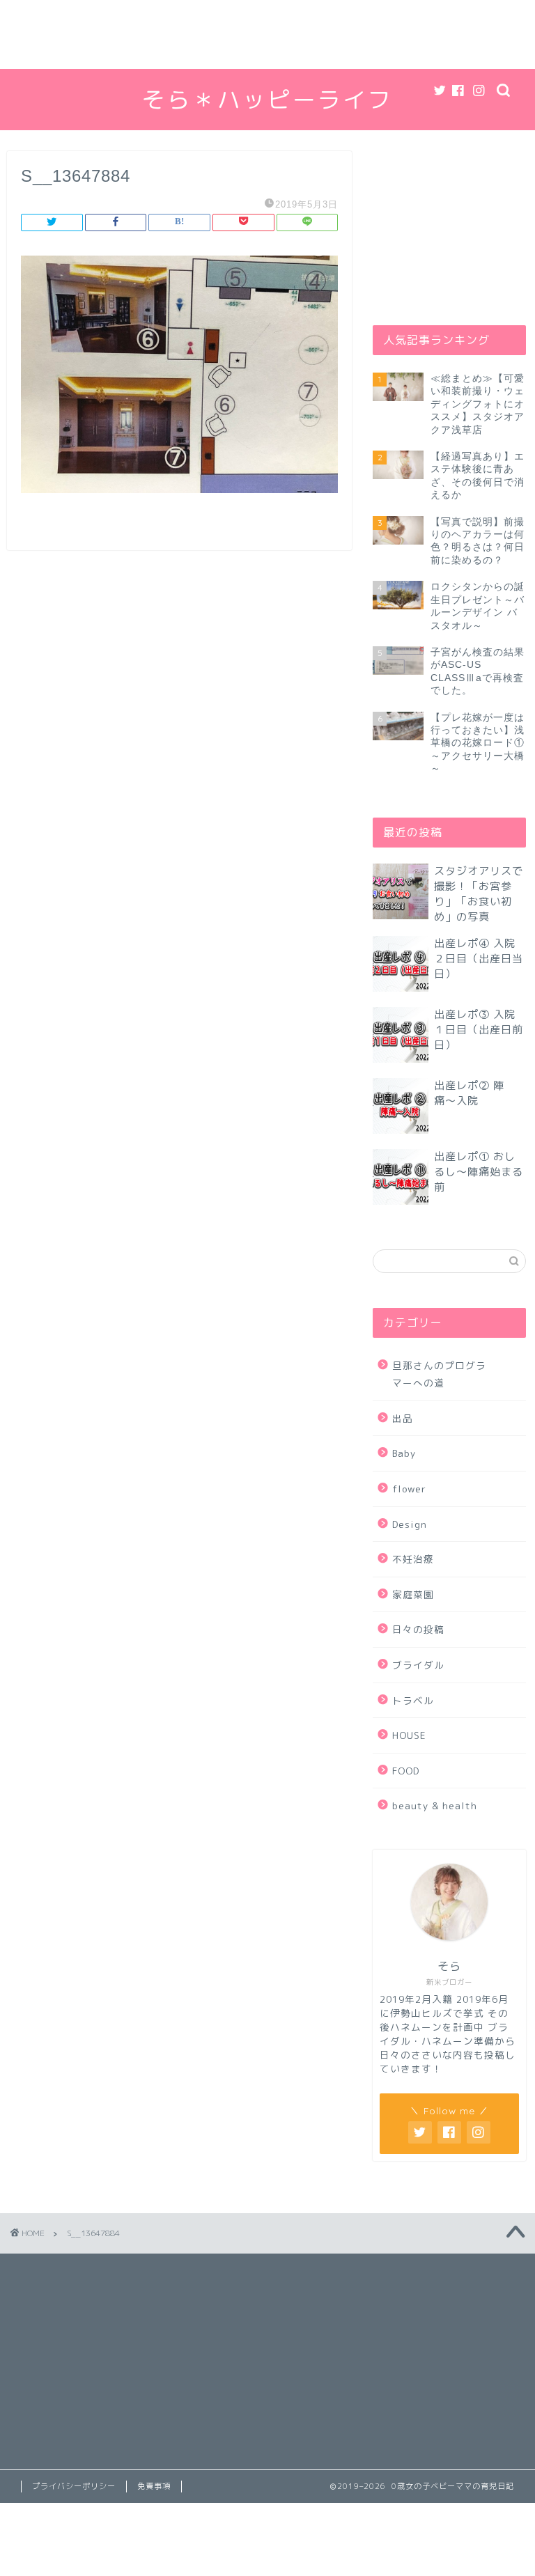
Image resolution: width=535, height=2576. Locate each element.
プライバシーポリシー (74, 2486)
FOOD (406, 1771)
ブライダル (418, 1665)
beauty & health (435, 1805)
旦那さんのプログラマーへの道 (439, 1374)
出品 (403, 1418)
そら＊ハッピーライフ (267, 99)
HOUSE (409, 1735)
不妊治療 (413, 1559)
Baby (404, 1453)
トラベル (413, 1700)
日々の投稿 (418, 1629)
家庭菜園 (413, 1594)
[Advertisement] (267, 34)
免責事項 (154, 2486)
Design (410, 1524)
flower (409, 1489)
